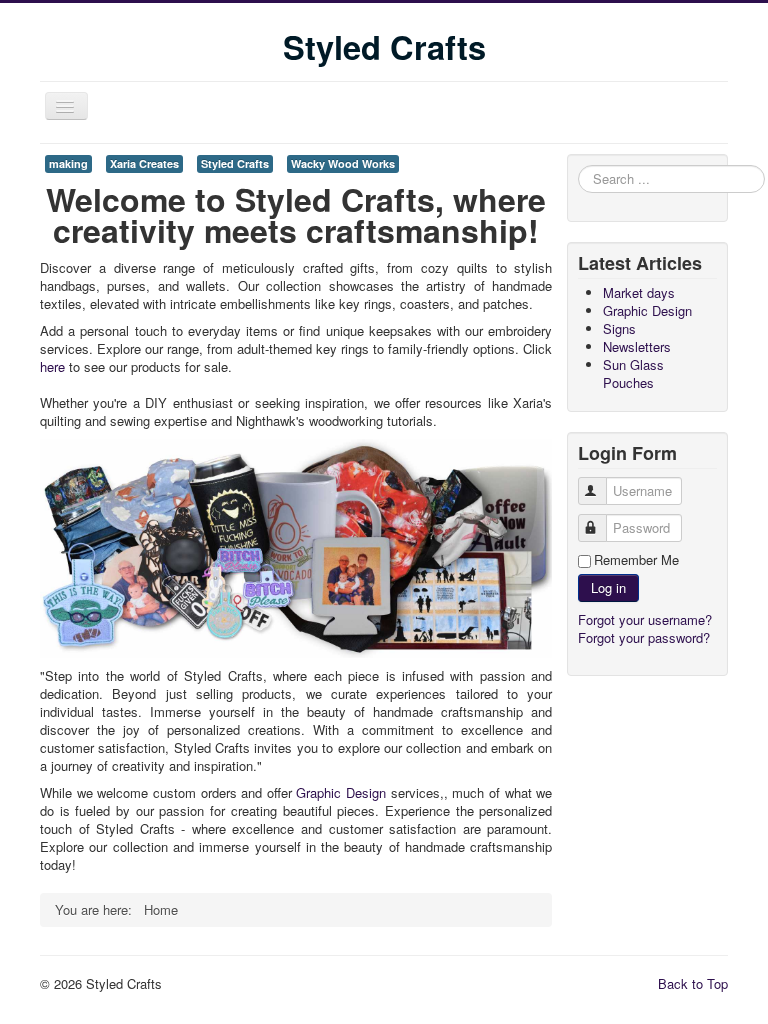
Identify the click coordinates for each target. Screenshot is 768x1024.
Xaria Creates (144, 163)
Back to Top (693, 983)
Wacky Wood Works (343, 163)
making (68, 163)
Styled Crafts (235, 163)
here (52, 366)
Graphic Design (341, 792)
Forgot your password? (644, 637)
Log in (608, 587)
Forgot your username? (645, 619)
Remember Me (636, 560)
